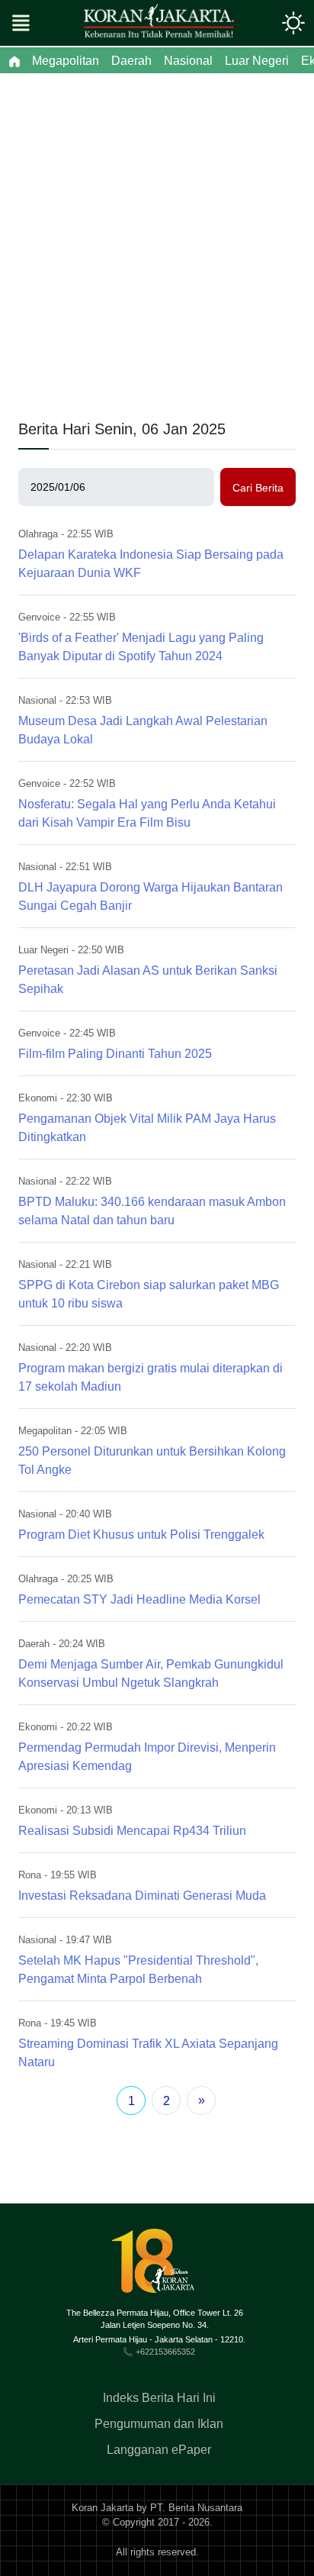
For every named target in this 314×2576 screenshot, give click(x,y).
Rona (30, 1875)
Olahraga (38, 534)
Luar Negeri (43, 950)
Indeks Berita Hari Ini (159, 2398)
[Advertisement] (157, 238)
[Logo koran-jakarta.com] (159, 23)
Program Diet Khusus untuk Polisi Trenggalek (141, 1535)
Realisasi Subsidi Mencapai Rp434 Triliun (132, 1831)
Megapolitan (45, 1431)
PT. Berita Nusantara (196, 2508)
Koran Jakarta (103, 2508)
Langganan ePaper (159, 2450)
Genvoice (39, 617)
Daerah (34, 1644)
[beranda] (14, 61)
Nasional (37, 700)
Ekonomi (38, 1098)
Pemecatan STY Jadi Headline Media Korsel (139, 1599)
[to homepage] (159, 2266)
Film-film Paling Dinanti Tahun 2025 (115, 1054)
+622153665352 (165, 2352)
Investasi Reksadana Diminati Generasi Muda (142, 1896)
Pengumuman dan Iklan (159, 2424)
